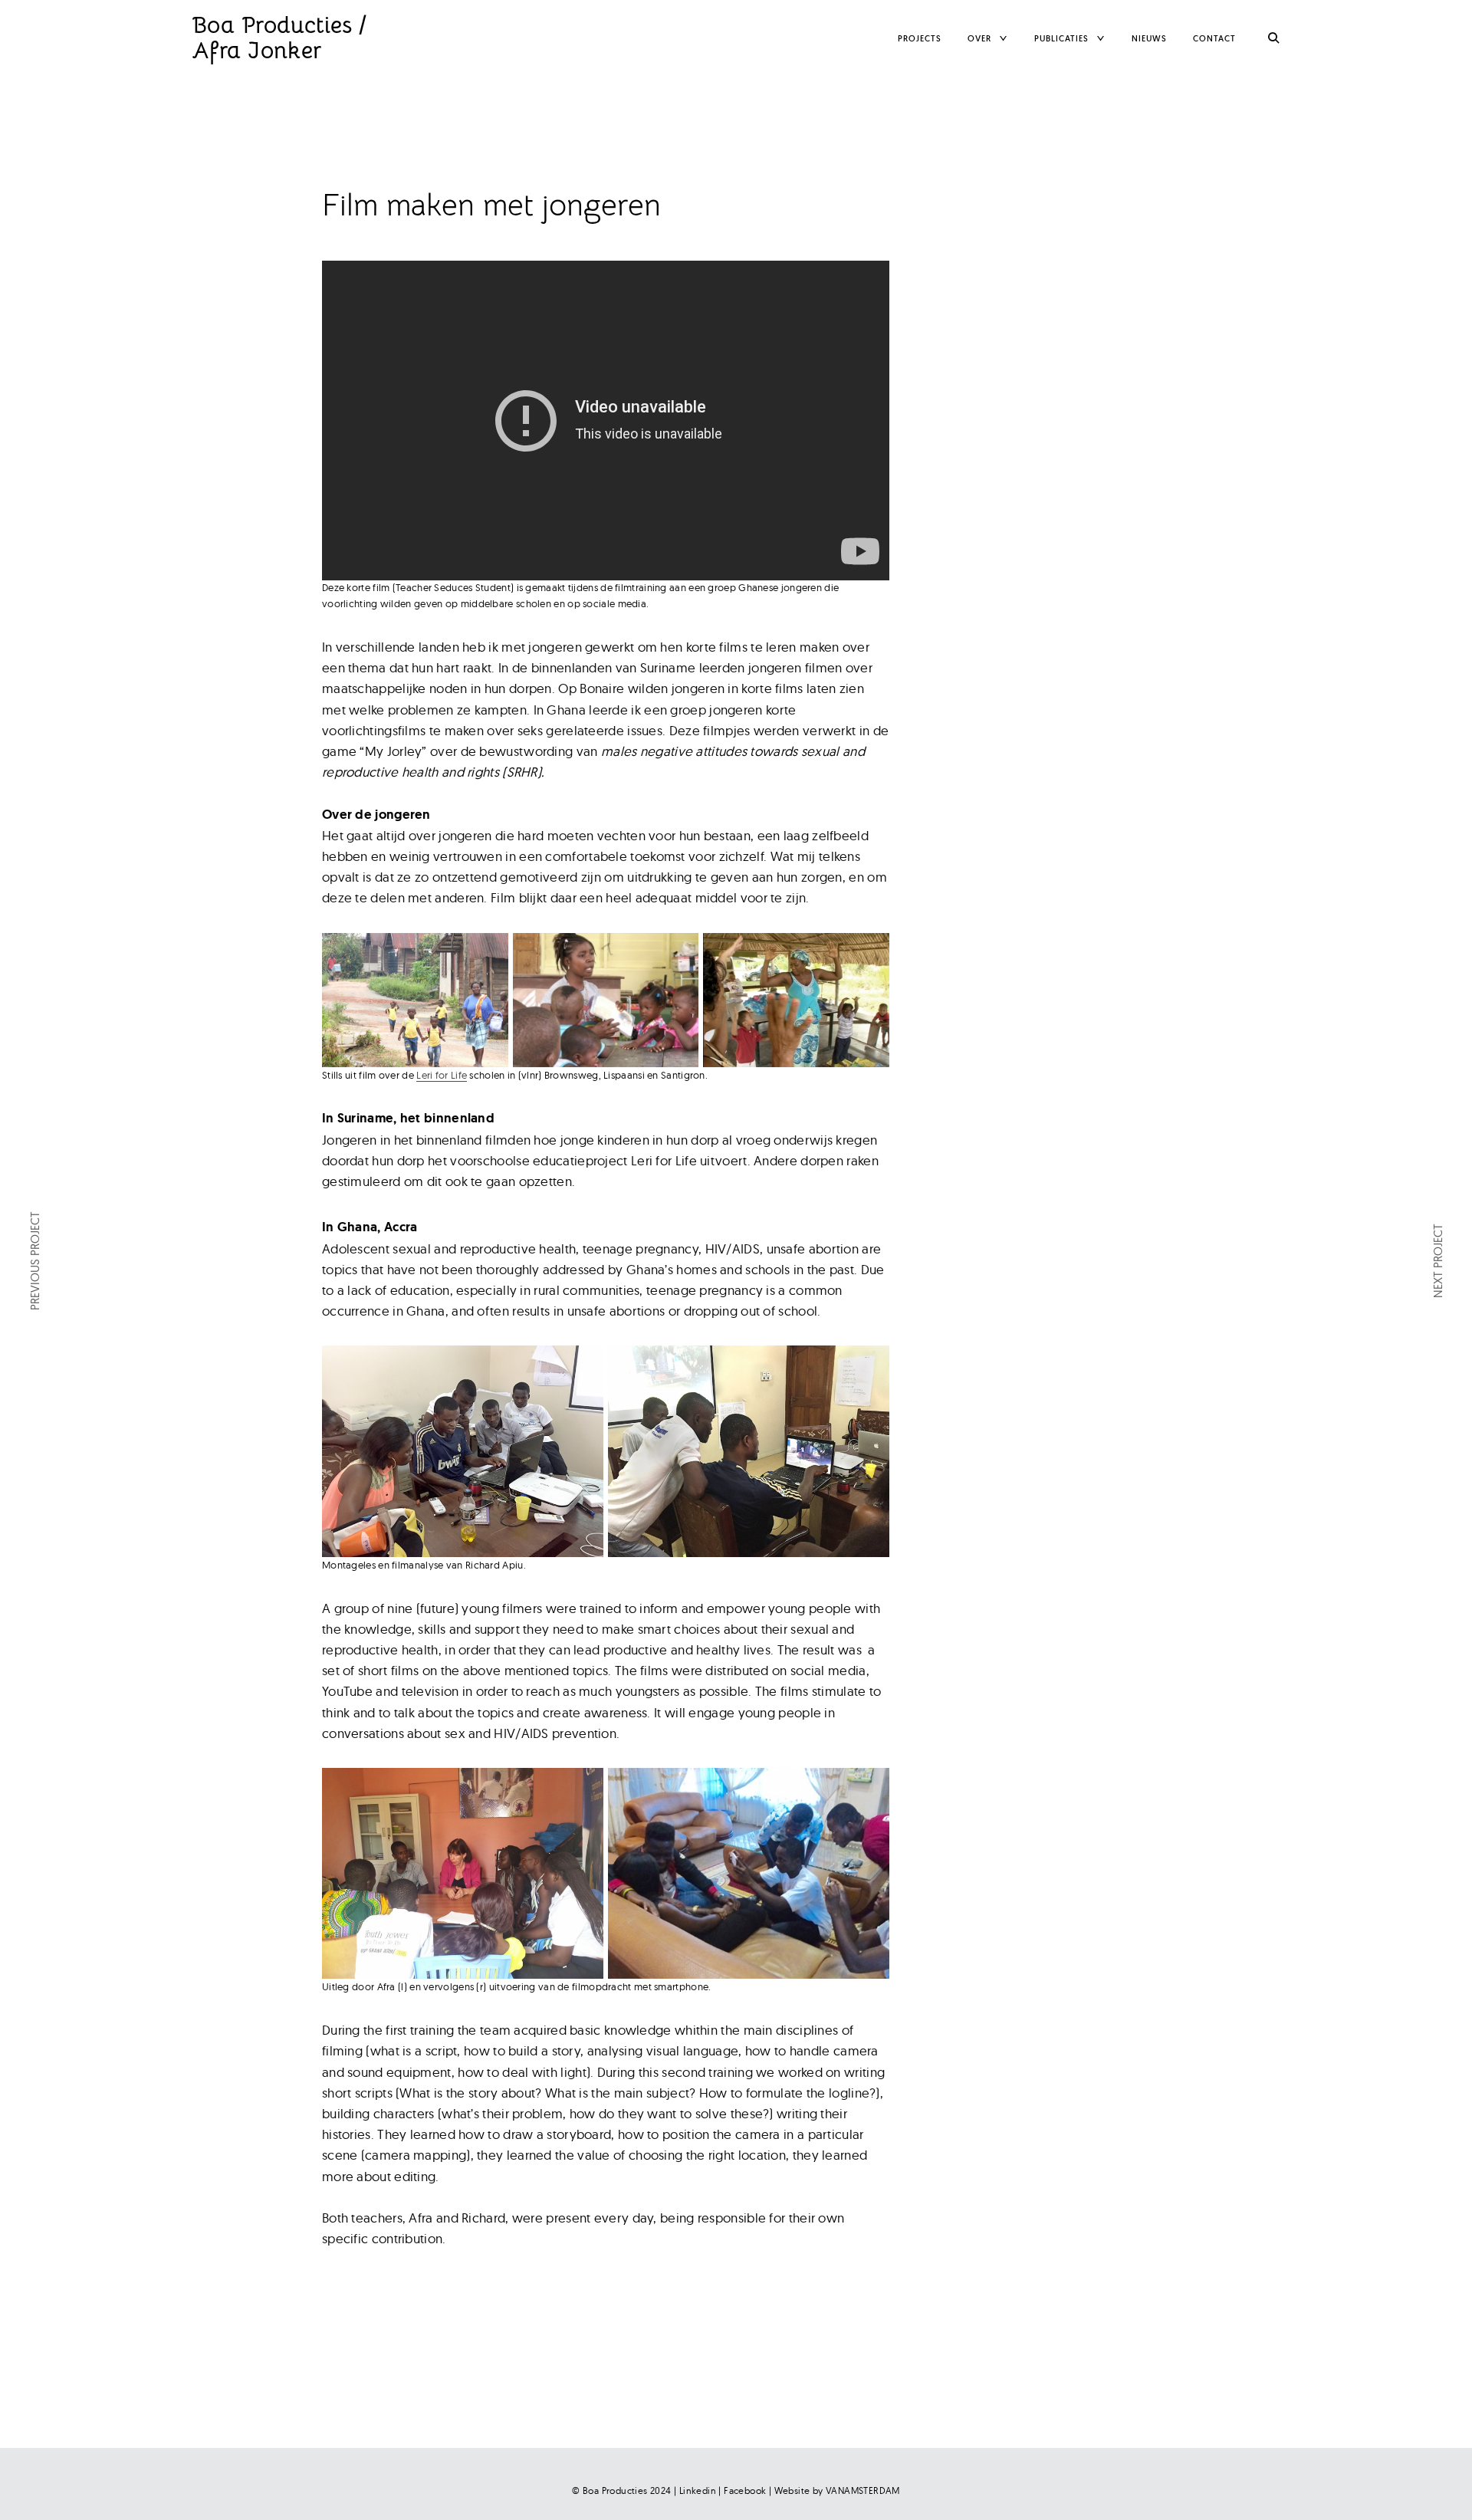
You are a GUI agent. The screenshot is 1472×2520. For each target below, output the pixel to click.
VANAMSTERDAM (863, 2490)
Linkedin (698, 2490)
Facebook (745, 2490)
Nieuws (1149, 38)
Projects (920, 38)
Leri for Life (442, 1075)
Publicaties (1061, 38)
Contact (1214, 38)
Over (979, 38)
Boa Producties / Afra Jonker (279, 38)
